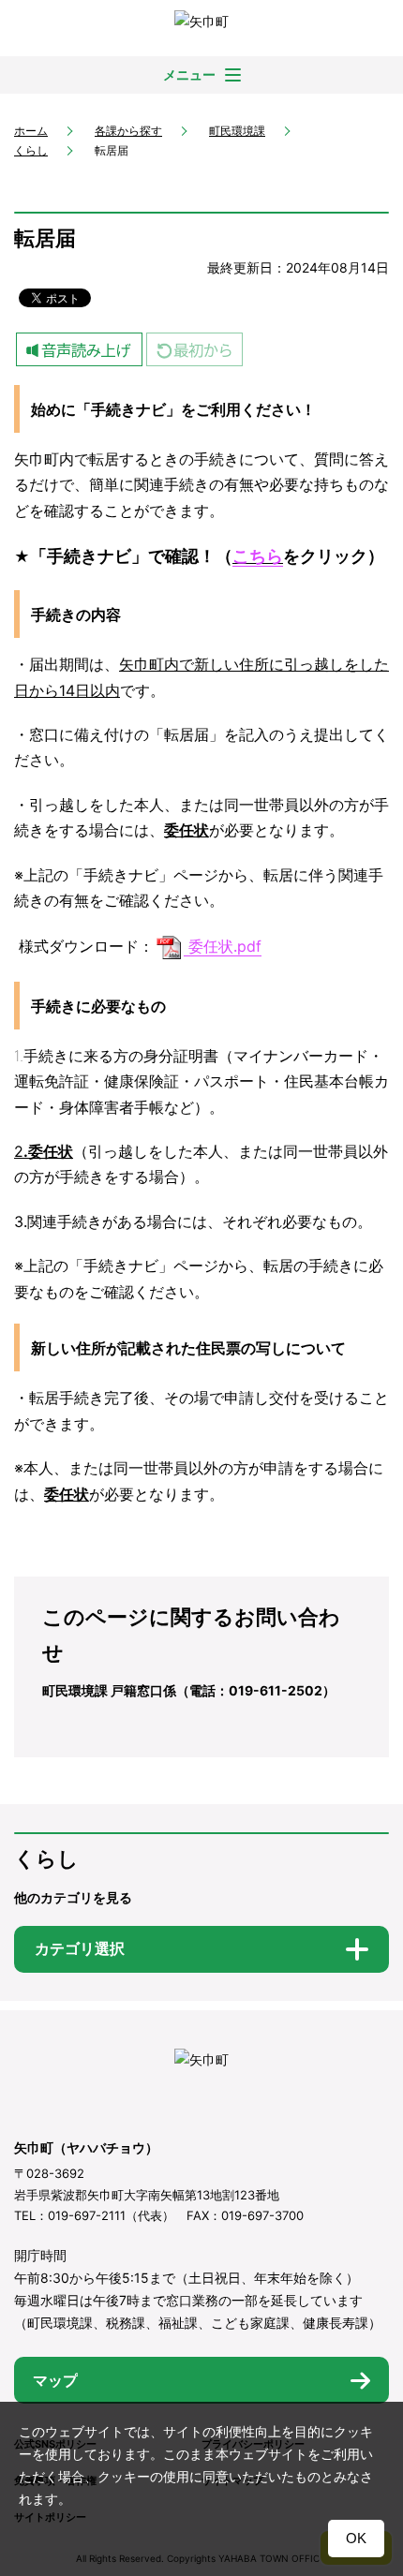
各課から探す (128, 131)
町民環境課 (237, 131)
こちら (258, 556)
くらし (31, 150)
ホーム (31, 131)
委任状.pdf (225, 946)
